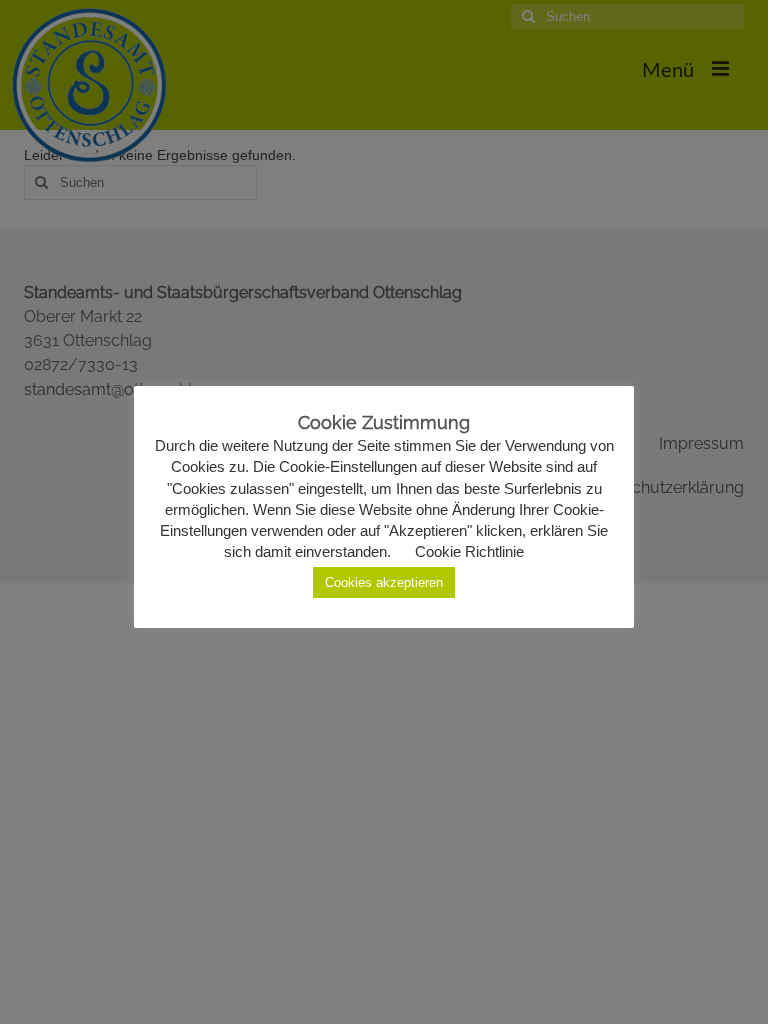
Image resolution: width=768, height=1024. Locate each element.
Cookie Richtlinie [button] (469, 551)
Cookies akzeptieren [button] (384, 582)
